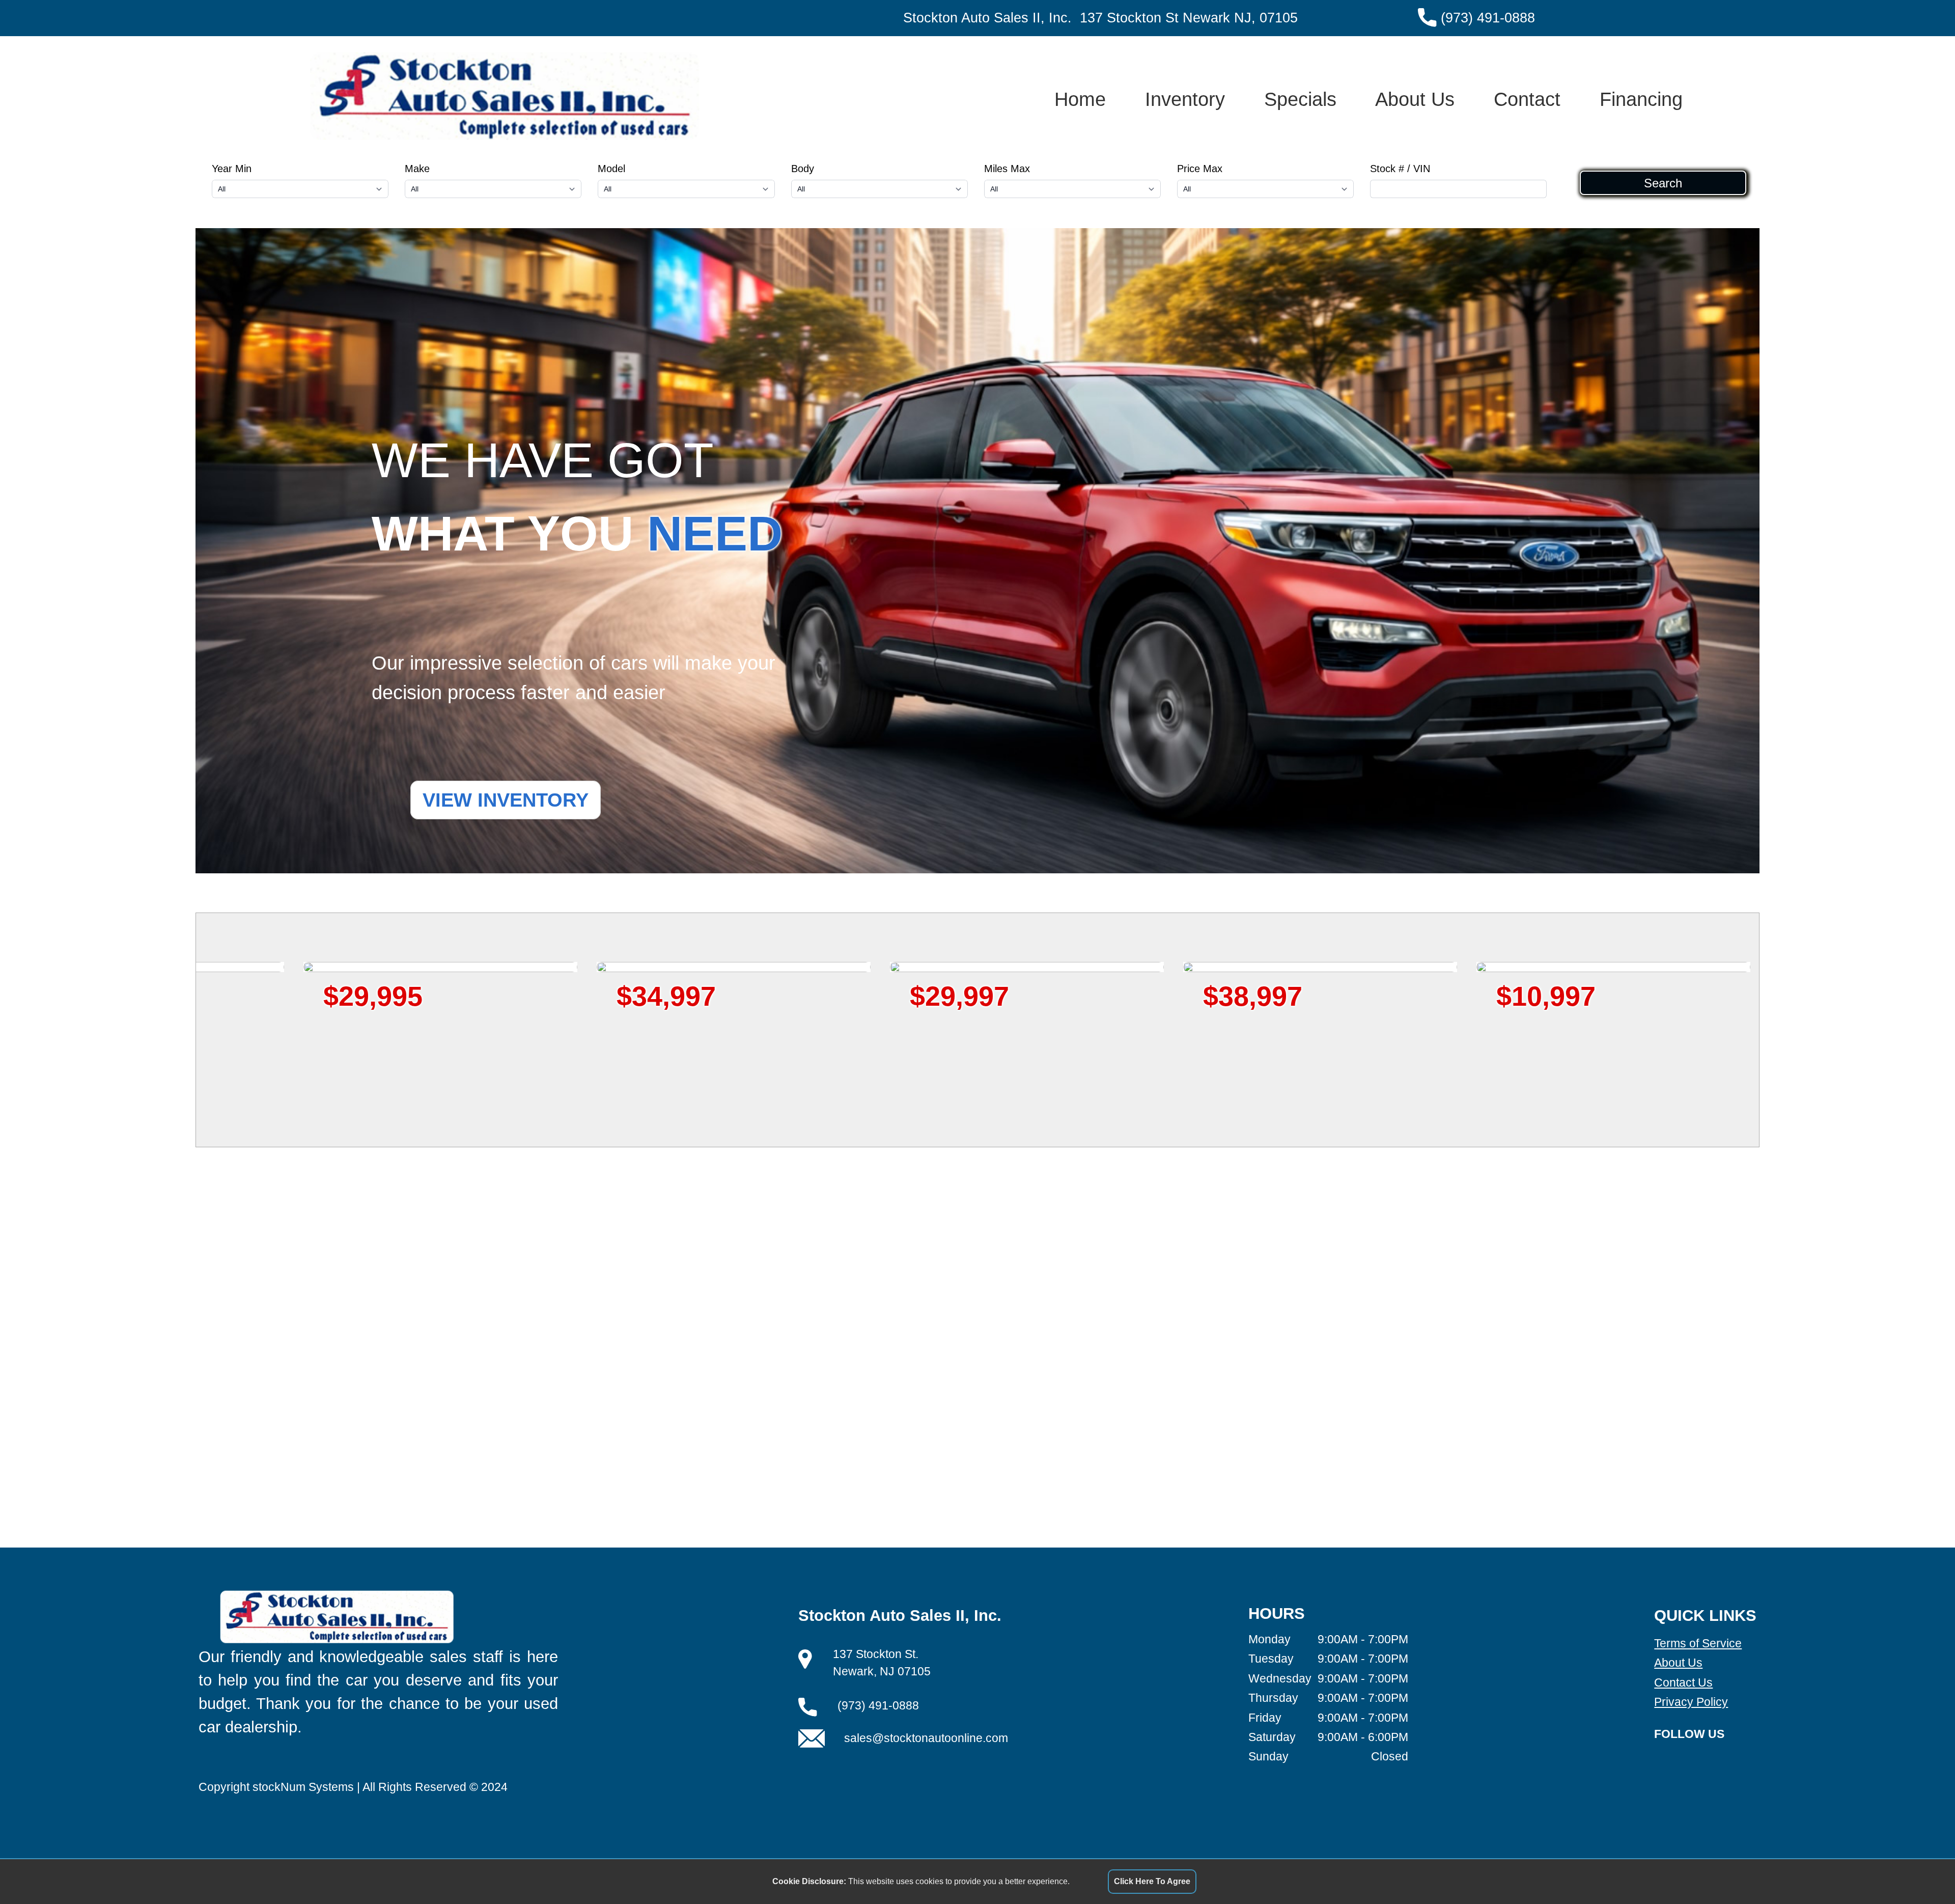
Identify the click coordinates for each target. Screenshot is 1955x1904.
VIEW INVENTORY (506, 800)
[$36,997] (1222, 967)
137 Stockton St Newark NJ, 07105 (1189, 18)
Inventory (1185, 99)
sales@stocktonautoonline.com (926, 1738)
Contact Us (1683, 1682)
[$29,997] (343, 967)
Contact (1527, 99)
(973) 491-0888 (1488, 18)
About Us (1415, 99)
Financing (1641, 99)
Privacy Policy (1691, 1702)
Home (1080, 99)
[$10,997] (929, 967)
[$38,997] (636, 967)
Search (1663, 183)
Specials (1300, 99)
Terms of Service (1698, 1643)
